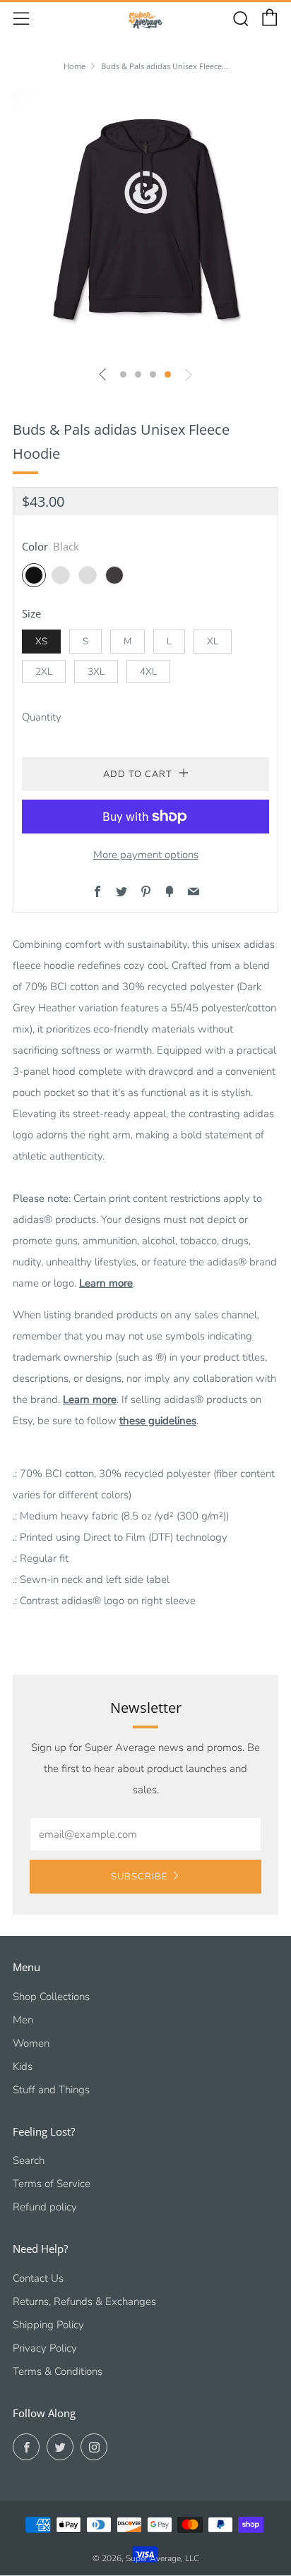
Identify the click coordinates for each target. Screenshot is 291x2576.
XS (41, 641)
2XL (44, 672)
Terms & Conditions (58, 2371)
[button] (123, 374)
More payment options (146, 855)
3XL (96, 672)
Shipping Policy (48, 2325)
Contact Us (38, 2278)
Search (29, 2160)
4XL (148, 672)
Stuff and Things (51, 2090)
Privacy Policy (45, 2348)
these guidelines (158, 1421)
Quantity (42, 717)
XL (213, 641)
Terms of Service (52, 2184)
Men (23, 2020)
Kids (23, 2066)
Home (75, 66)
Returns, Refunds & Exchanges (84, 2301)
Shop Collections (51, 1997)
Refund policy (45, 2207)
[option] (145, 222)
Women (31, 2043)
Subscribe (139, 1877)
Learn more (106, 1283)
